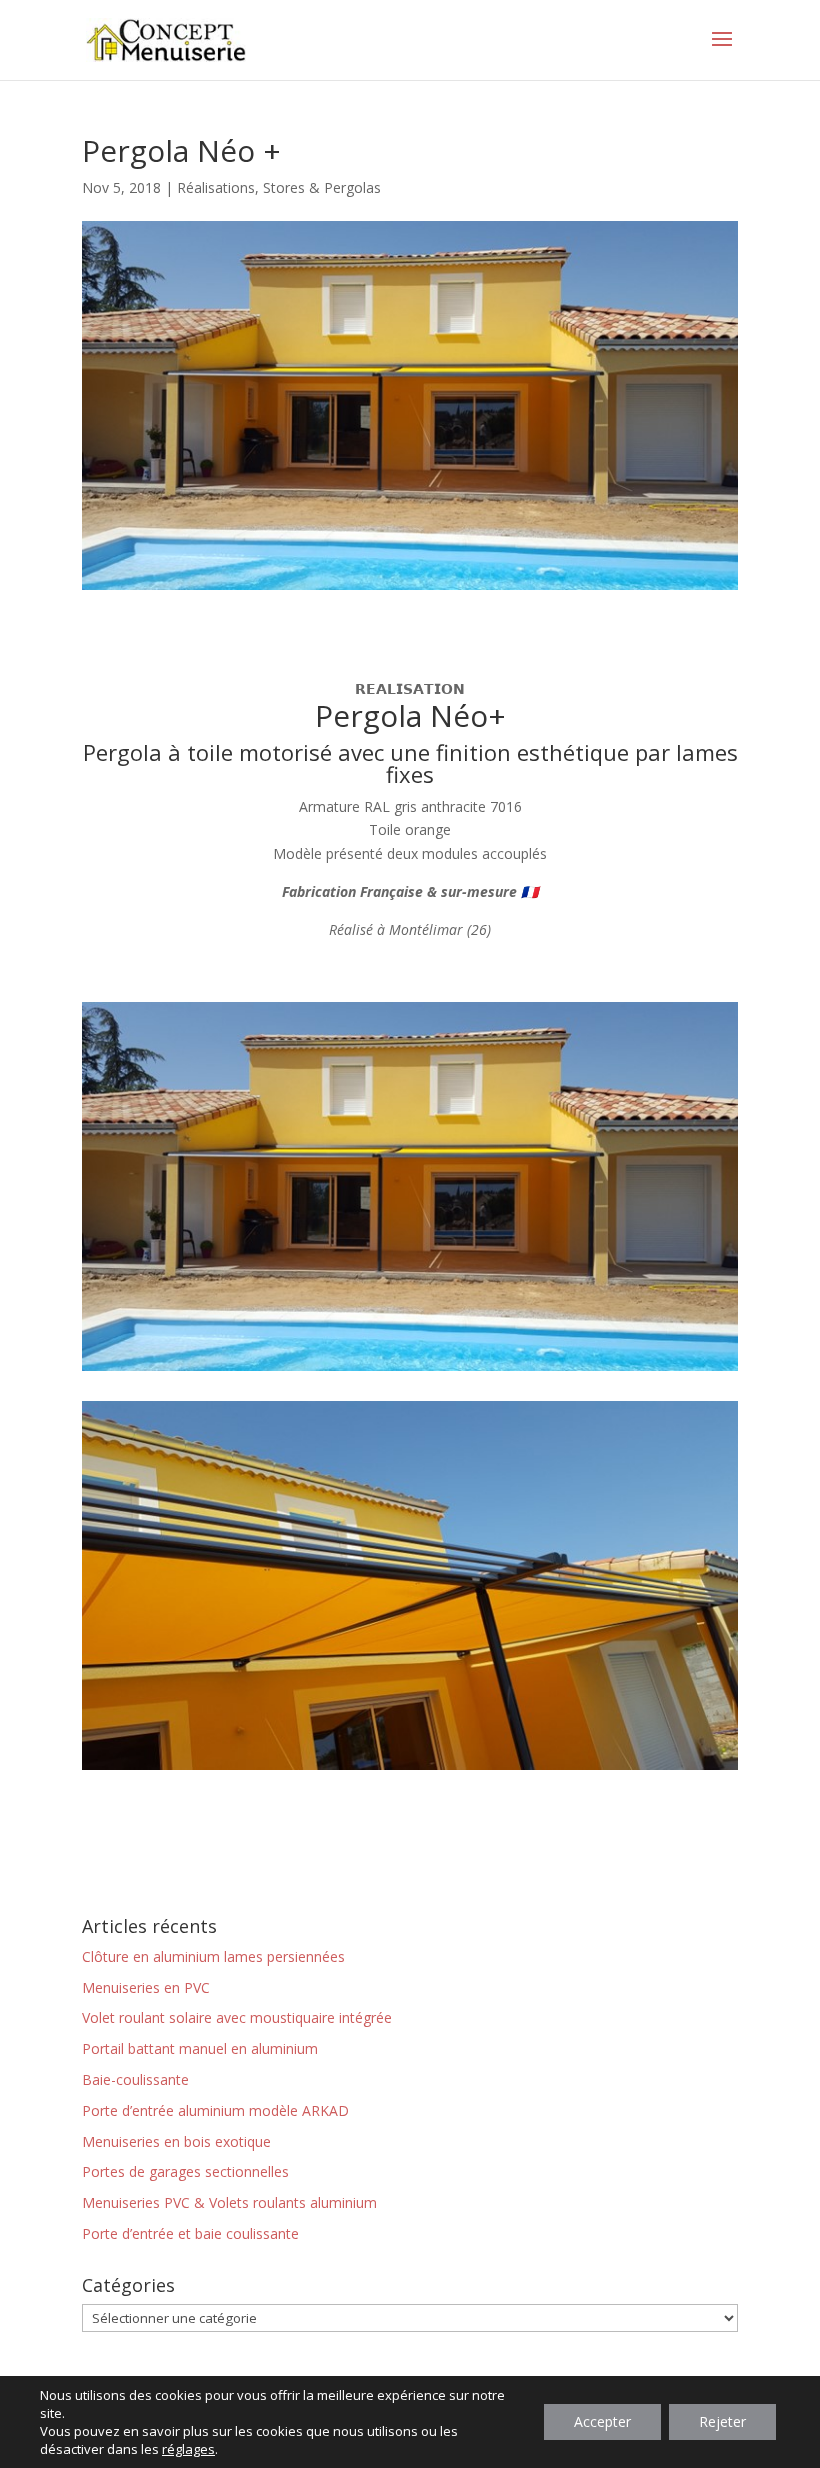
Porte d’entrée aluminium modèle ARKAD (215, 2110)
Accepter (602, 2421)
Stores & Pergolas (322, 187)
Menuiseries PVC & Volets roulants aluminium (229, 2202)
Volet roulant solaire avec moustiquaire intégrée (237, 2017)
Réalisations (216, 187)
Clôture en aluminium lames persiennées (213, 1956)
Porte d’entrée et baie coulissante (190, 2233)
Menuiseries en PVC (146, 1987)
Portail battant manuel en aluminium (200, 2048)
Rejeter (722, 2421)
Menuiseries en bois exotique (176, 2141)
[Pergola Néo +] (410, 1370)
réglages (188, 2449)
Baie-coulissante (135, 2079)
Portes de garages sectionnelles (185, 2171)
